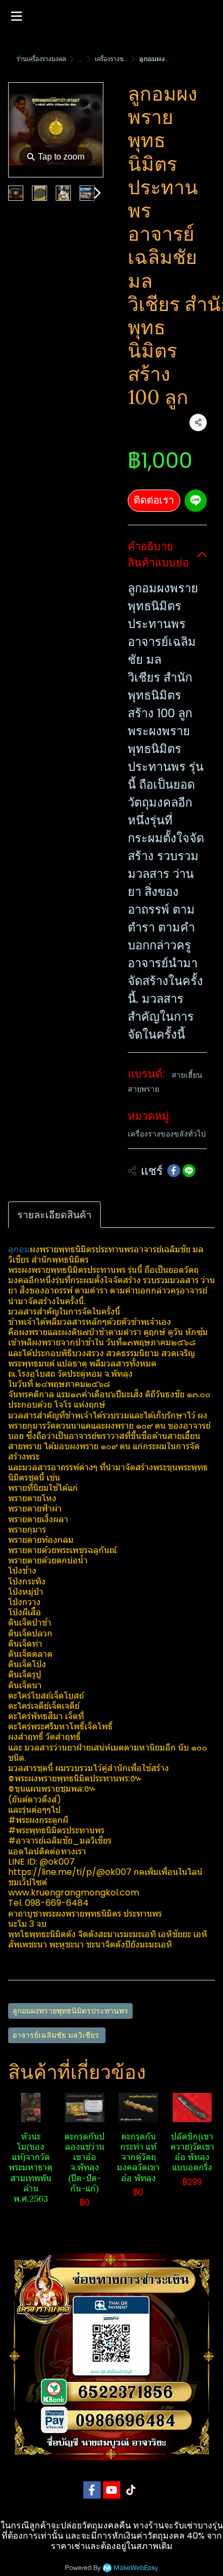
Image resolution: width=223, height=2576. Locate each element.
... (80, 59)
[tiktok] (131, 2490)
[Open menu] (16, 16)
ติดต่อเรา (154, 500)
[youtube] (111, 2490)
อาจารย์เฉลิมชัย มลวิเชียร (57, 2035)
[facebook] (92, 2490)
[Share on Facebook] (174, 1171)
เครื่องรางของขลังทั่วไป (126, 59)
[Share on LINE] (189, 1171)
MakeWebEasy (136, 2568)
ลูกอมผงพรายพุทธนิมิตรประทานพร (70, 2011)
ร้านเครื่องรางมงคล (41, 59)
